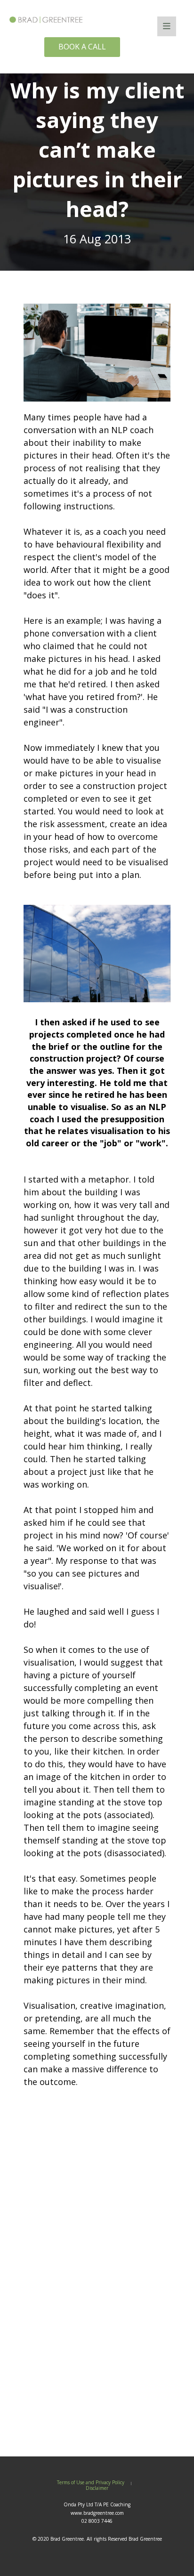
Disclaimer (97, 2488)
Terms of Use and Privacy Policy (91, 2483)
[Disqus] (97, 2285)
